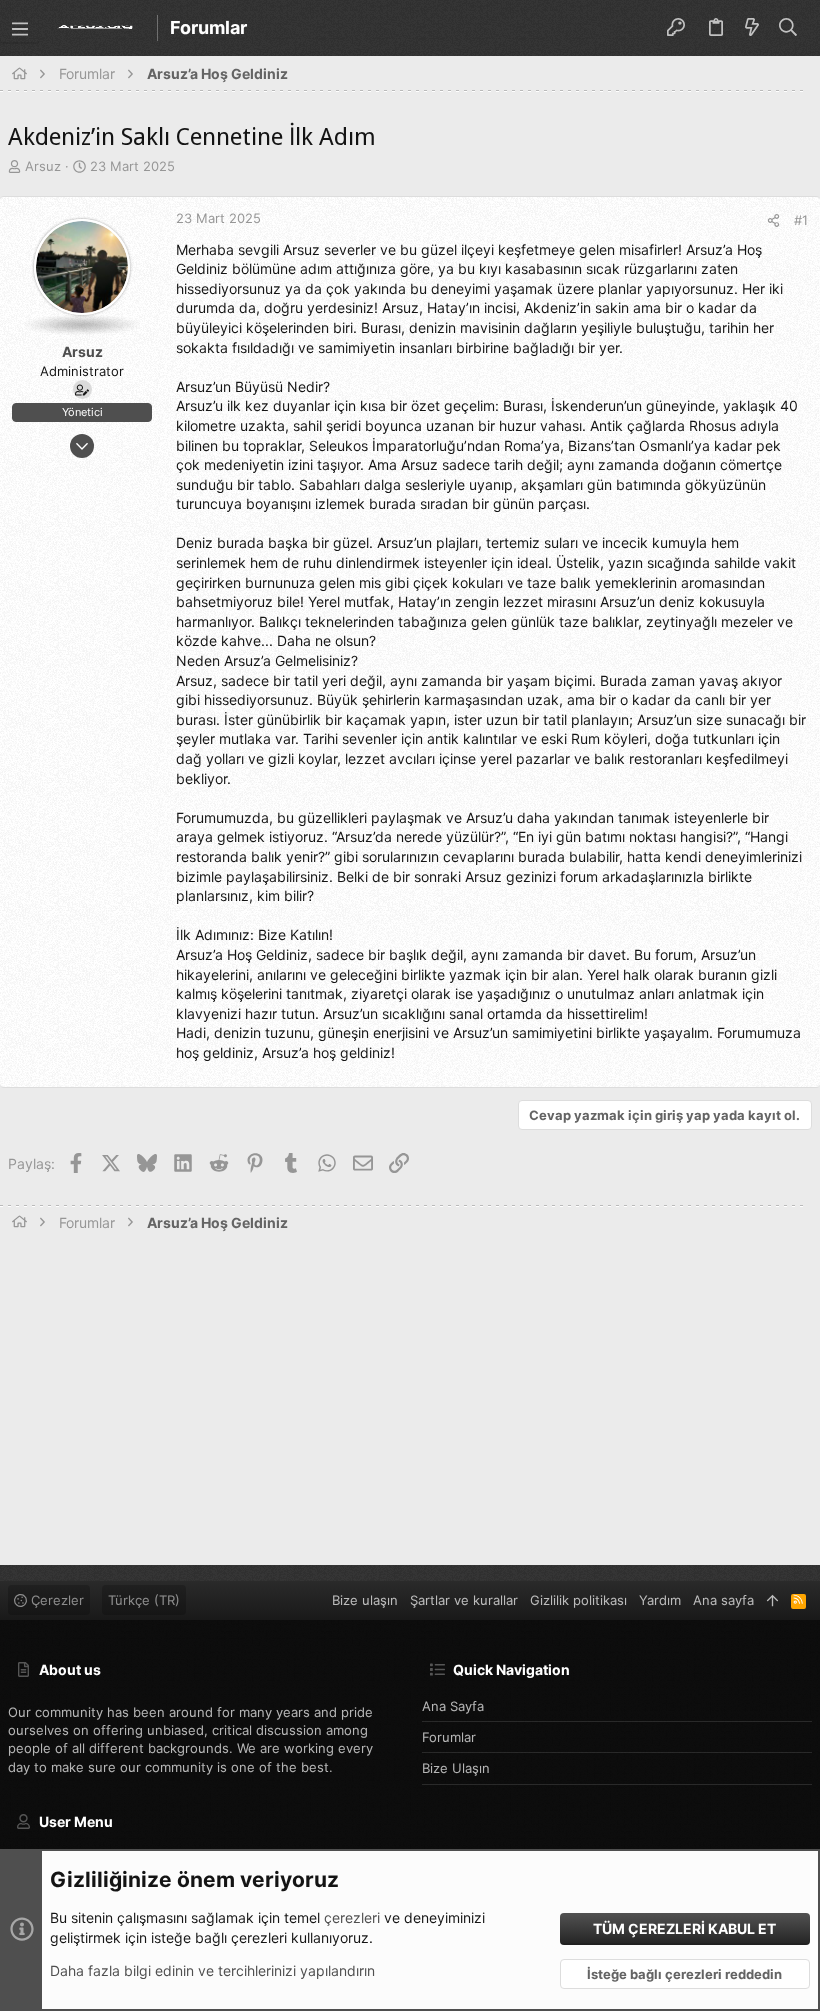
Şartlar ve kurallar (464, 1600)
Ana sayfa (453, 1706)
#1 (801, 220)
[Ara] (788, 28)
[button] (20, 28)
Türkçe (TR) (144, 1600)
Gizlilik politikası (578, 1600)
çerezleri (352, 1917)
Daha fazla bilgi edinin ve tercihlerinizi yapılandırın (212, 1970)
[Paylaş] (773, 220)
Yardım (660, 1600)
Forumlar (449, 1737)
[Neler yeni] (752, 28)
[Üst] (772, 1600)
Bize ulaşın (456, 1768)
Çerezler (55, 1600)
